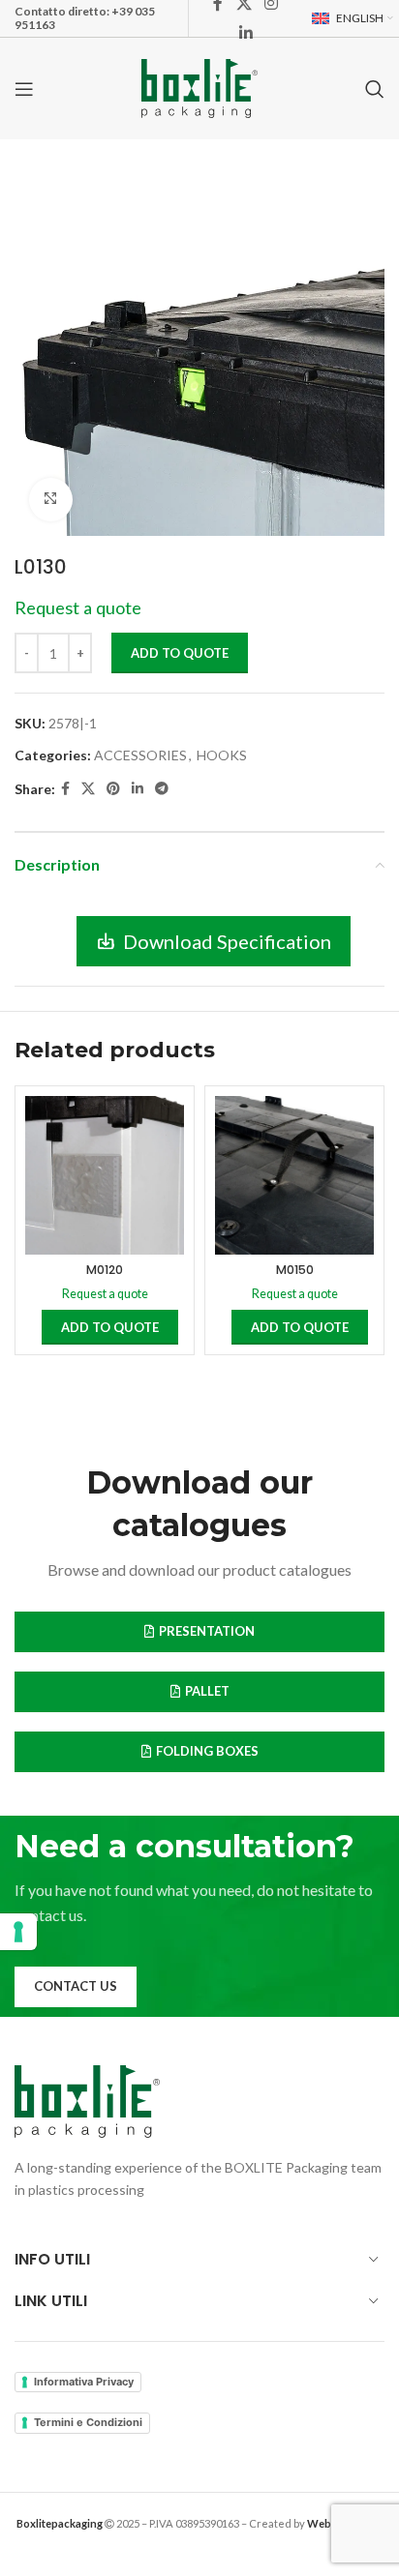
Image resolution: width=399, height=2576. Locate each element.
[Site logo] (199, 87)
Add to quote (180, 653)
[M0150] (294, 1175)
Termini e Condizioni (88, 2422)
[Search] (375, 89)
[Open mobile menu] (24, 89)
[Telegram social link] (162, 789)
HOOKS (222, 755)
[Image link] (87, 2100)
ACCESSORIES (140, 755)
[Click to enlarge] (51, 500)
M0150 (295, 1270)
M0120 (105, 1270)
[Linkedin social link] (246, 33)
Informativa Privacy (84, 2382)
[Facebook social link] (65, 789)
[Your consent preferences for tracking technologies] (18, 1932)
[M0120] (105, 1175)
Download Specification (227, 941)
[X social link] (88, 789)
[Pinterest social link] (113, 789)
